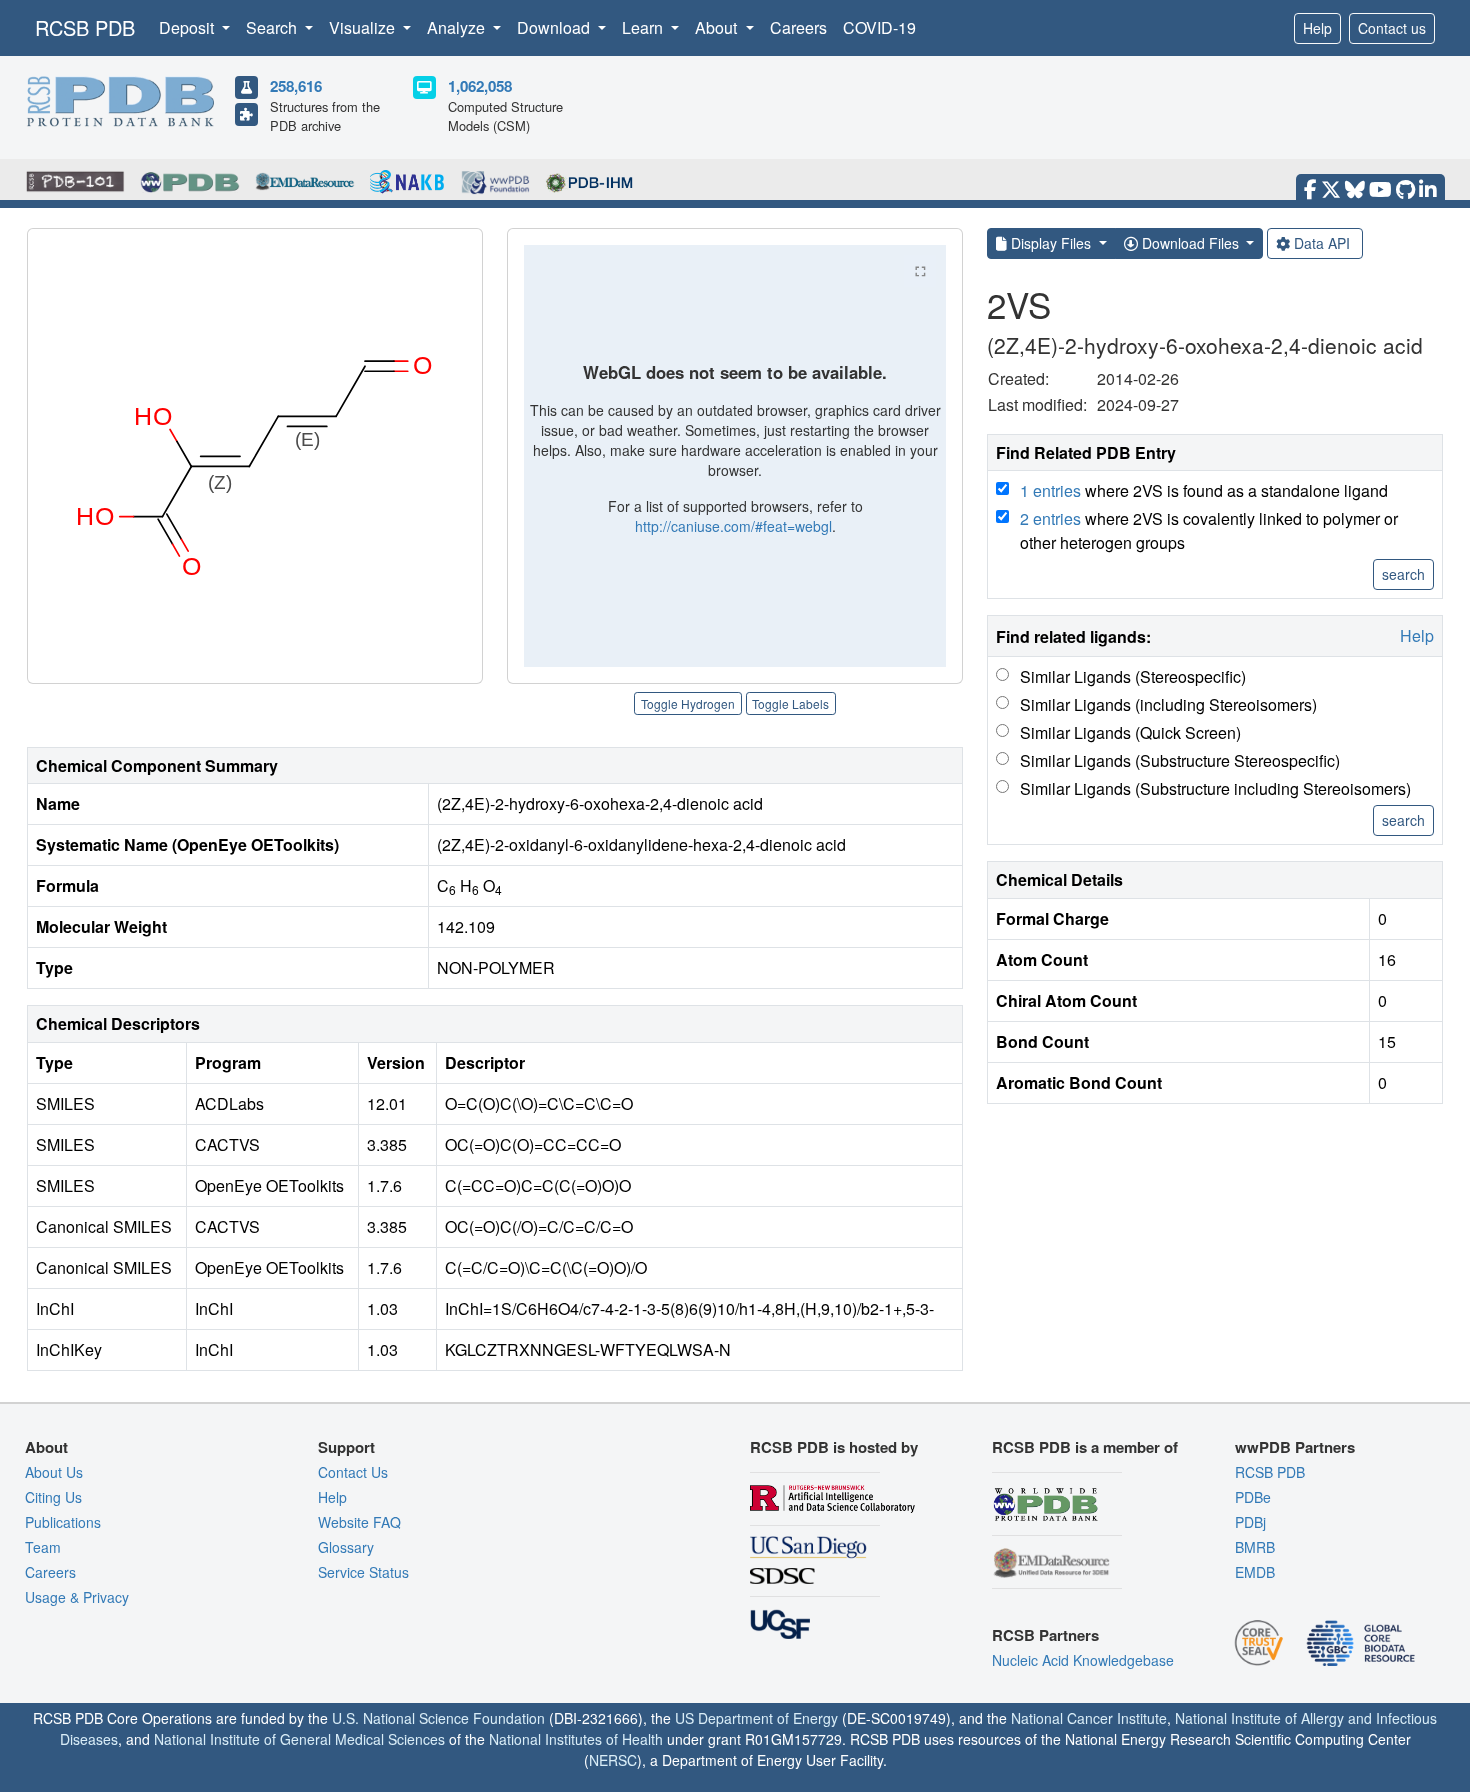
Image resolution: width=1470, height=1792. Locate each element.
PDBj (1250, 1522)
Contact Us (353, 1472)
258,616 (296, 86)
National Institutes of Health (576, 1739)
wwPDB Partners (1295, 1447)
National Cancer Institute (1089, 1718)
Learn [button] (644, 27)
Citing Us (53, 1497)
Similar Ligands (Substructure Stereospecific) (1180, 760)
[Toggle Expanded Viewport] (920, 271)
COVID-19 (879, 27)
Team (43, 1547)
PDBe (1253, 1497)
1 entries (1050, 490)
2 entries (1050, 518)
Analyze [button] (458, 27)
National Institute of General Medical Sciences (299, 1739)
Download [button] (555, 27)
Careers (798, 27)
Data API (1322, 243)
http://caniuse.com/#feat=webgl (733, 526)
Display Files (1051, 243)
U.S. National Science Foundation (438, 1718)
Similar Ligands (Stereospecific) (1133, 676)
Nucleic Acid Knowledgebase (1083, 1660)
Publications (63, 1522)
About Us (54, 1472)
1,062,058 (480, 86)
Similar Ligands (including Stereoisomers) (1168, 704)
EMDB (1255, 1572)
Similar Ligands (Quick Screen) (1130, 732)
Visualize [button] (364, 27)
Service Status (363, 1572)
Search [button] (273, 27)
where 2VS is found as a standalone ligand (1204, 490)
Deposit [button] (188, 27)
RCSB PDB (85, 27)
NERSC (613, 1760)
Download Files (1190, 243)
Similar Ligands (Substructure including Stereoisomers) (1215, 788)
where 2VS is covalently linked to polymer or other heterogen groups (1209, 530)
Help (1317, 28)
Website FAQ (359, 1522)
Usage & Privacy (77, 1597)
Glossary (346, 1547)
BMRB (1255, 1547)
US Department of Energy (756, 1718)
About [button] (718, 27)
